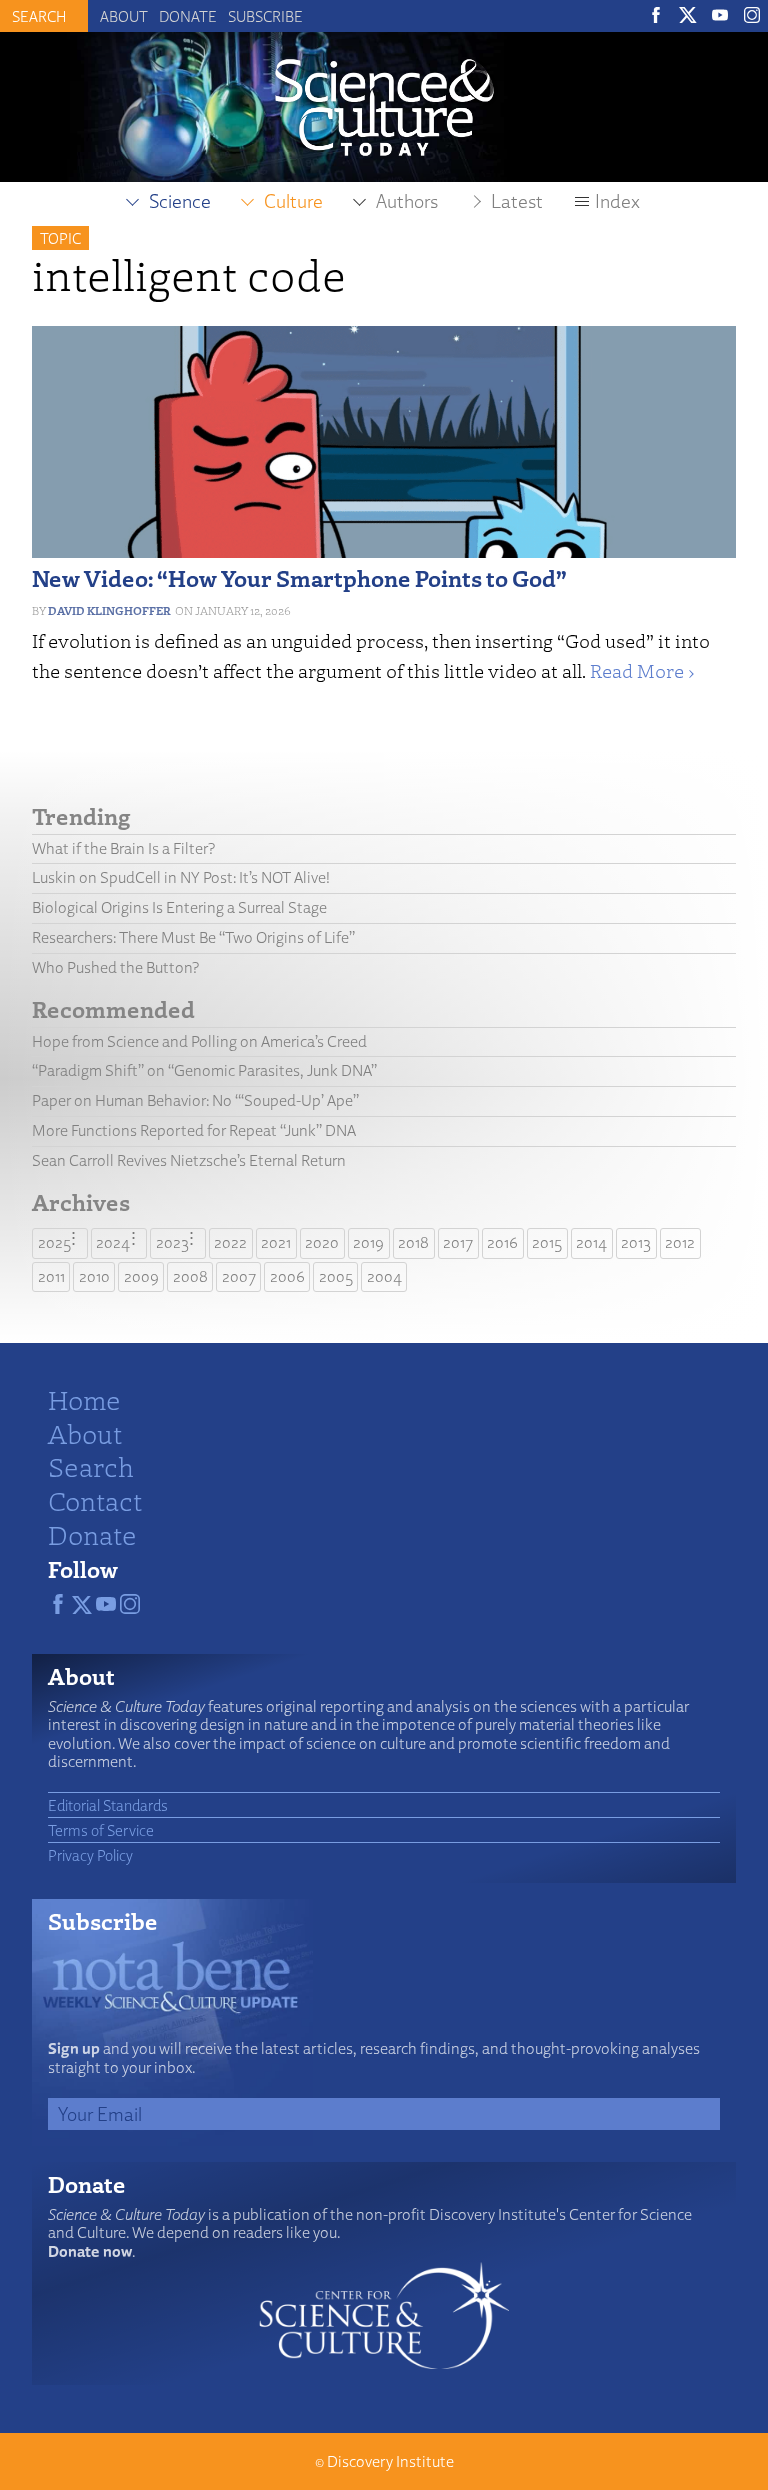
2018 (413, 1242)
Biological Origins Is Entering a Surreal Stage (179, 907)
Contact (95, 1500)
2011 (51, 1276)
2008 (190, 1276)
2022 (230, 1242)
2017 (458, 1242)
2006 (287, 1276)
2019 (368, 1242)
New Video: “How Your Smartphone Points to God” (299, 577)
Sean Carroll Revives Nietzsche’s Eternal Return (189, 1160)
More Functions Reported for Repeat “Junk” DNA (194, 1130)
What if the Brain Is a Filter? (123, 848)
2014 (591, 1242)
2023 (172, 1242)
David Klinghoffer (109, 610)
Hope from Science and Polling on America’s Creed (199, 1041)
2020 (322, 1242)
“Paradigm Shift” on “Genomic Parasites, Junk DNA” (204, 1070)
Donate (188, 16)
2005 (336, 1276)
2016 (502, 1242)
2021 (276, 1242)
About (124, 16)
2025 (54, 1242)
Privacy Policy (90, 1855)
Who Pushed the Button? (115, 967)
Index (617, 201)
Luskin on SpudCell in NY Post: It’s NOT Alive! (181, 877)
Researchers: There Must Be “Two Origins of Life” (193, 937)
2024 (113, 1242)
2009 (141, 1276)
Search (91, 1466)
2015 (547, 1242)
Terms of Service (101, 1830)
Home (84, 1399)
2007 (239, 1276)
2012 (680, 1242)
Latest (517, 201)
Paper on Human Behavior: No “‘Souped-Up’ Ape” (195, 1100)
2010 (94, 1276)
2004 (384, 1276)
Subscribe (265, 16)
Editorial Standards (108, 1805)
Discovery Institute (390, 2461)
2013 (636, 1242)
